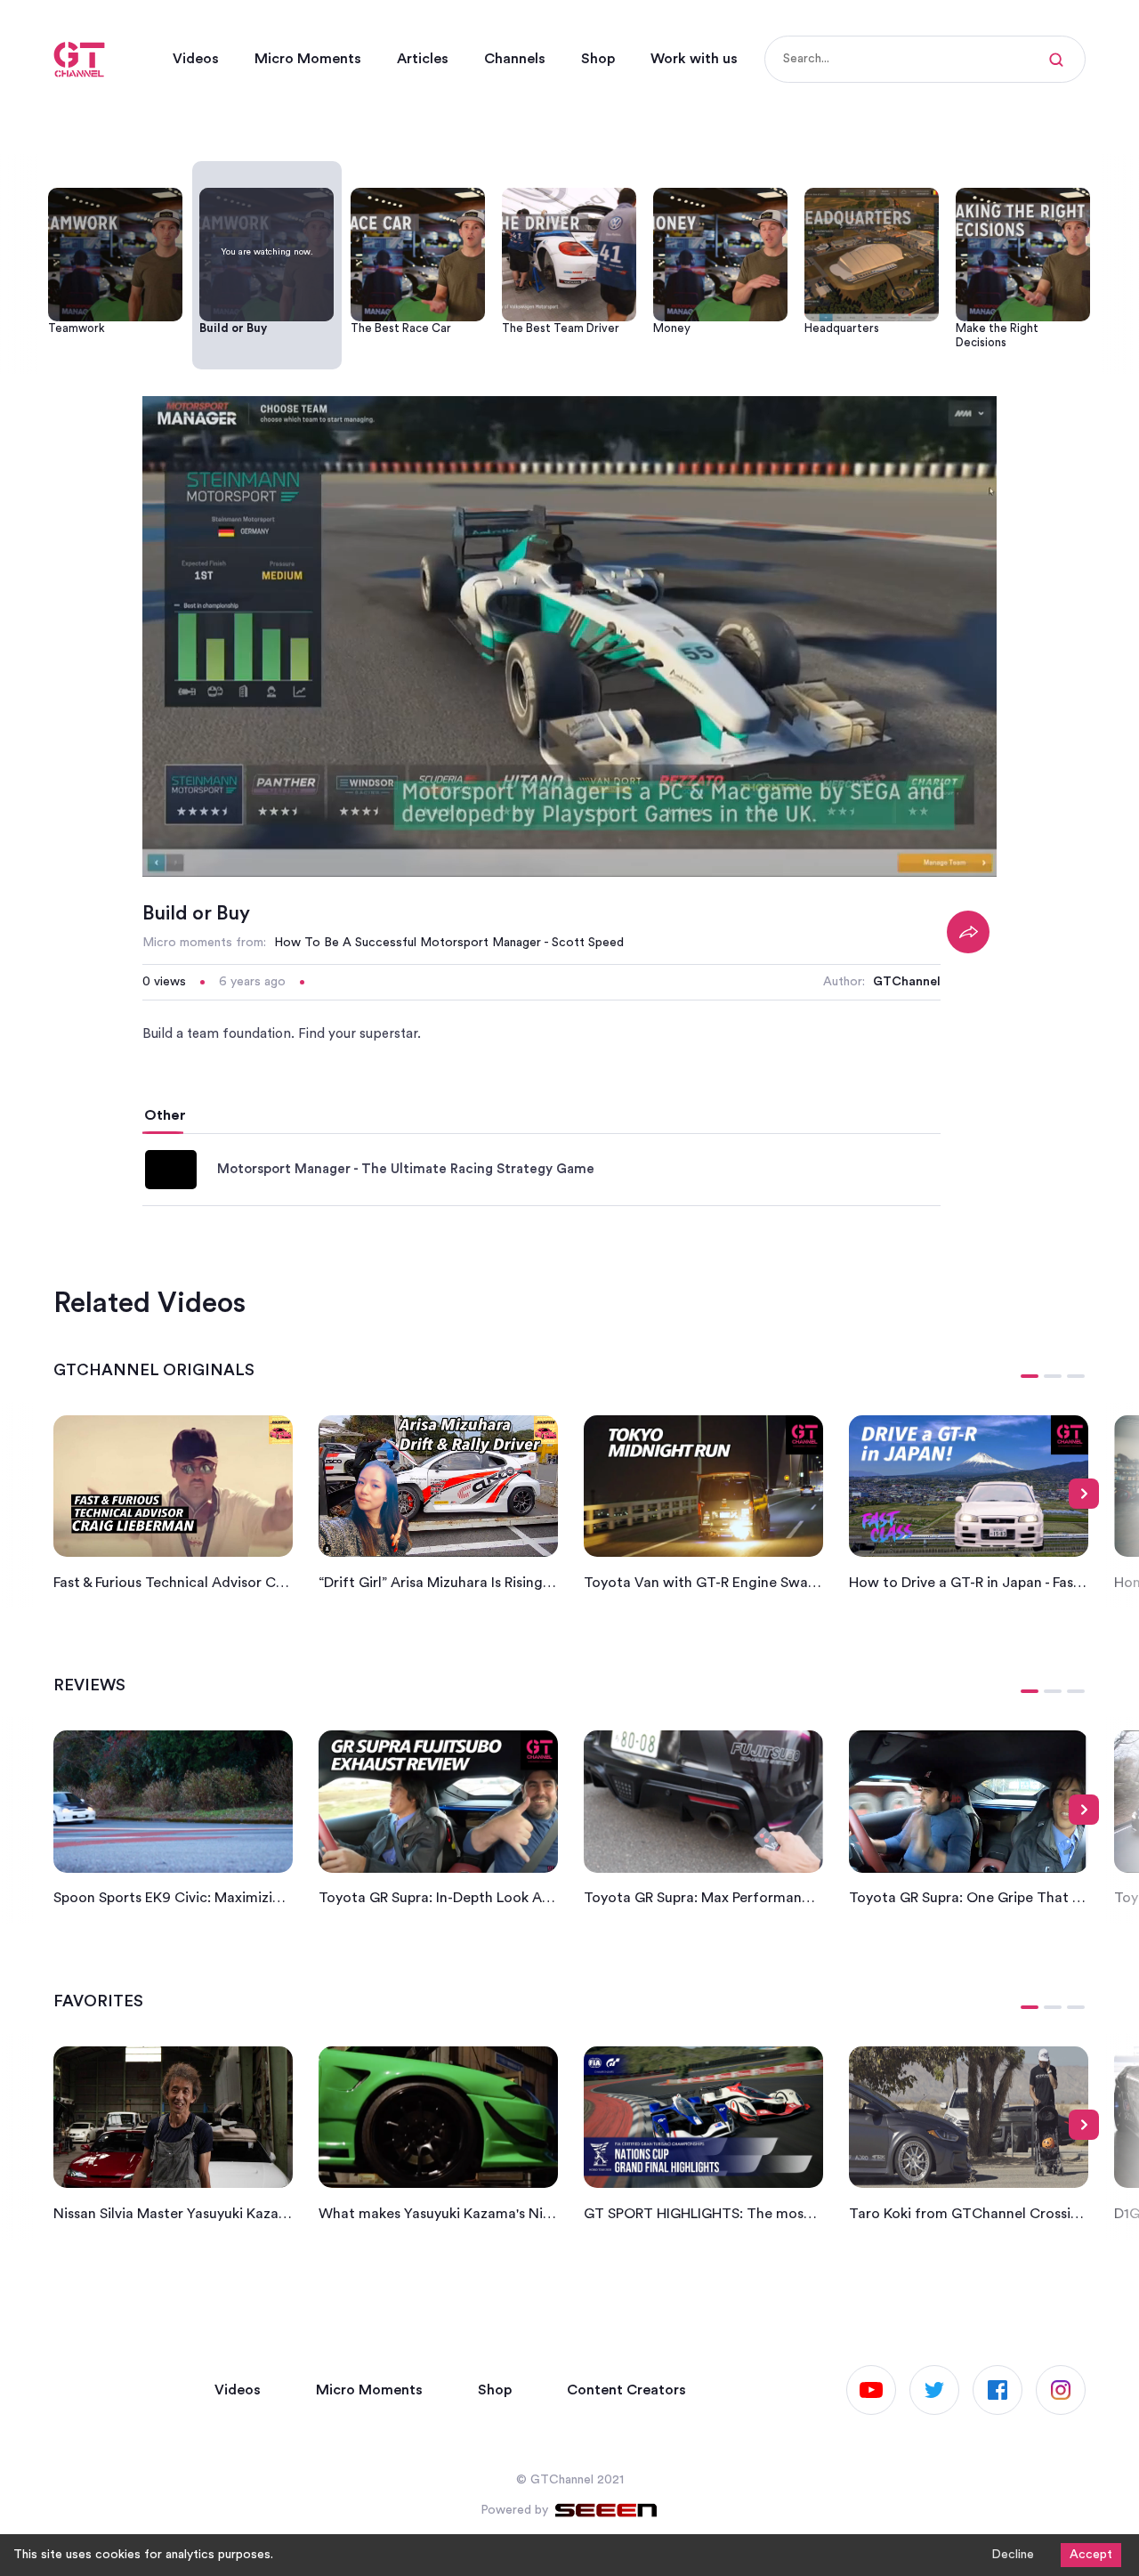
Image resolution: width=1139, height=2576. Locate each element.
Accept (1091, 2555)
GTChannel (907, 982)
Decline (1013, 2555)
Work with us (694, 59)
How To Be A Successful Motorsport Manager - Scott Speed (449, 943)
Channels (515, 59)
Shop (598, 59)
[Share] (968, 932)
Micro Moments (308, 59)
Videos (196, 59)
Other (165, 1115)
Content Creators (626, 2390)
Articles (423, 59)
